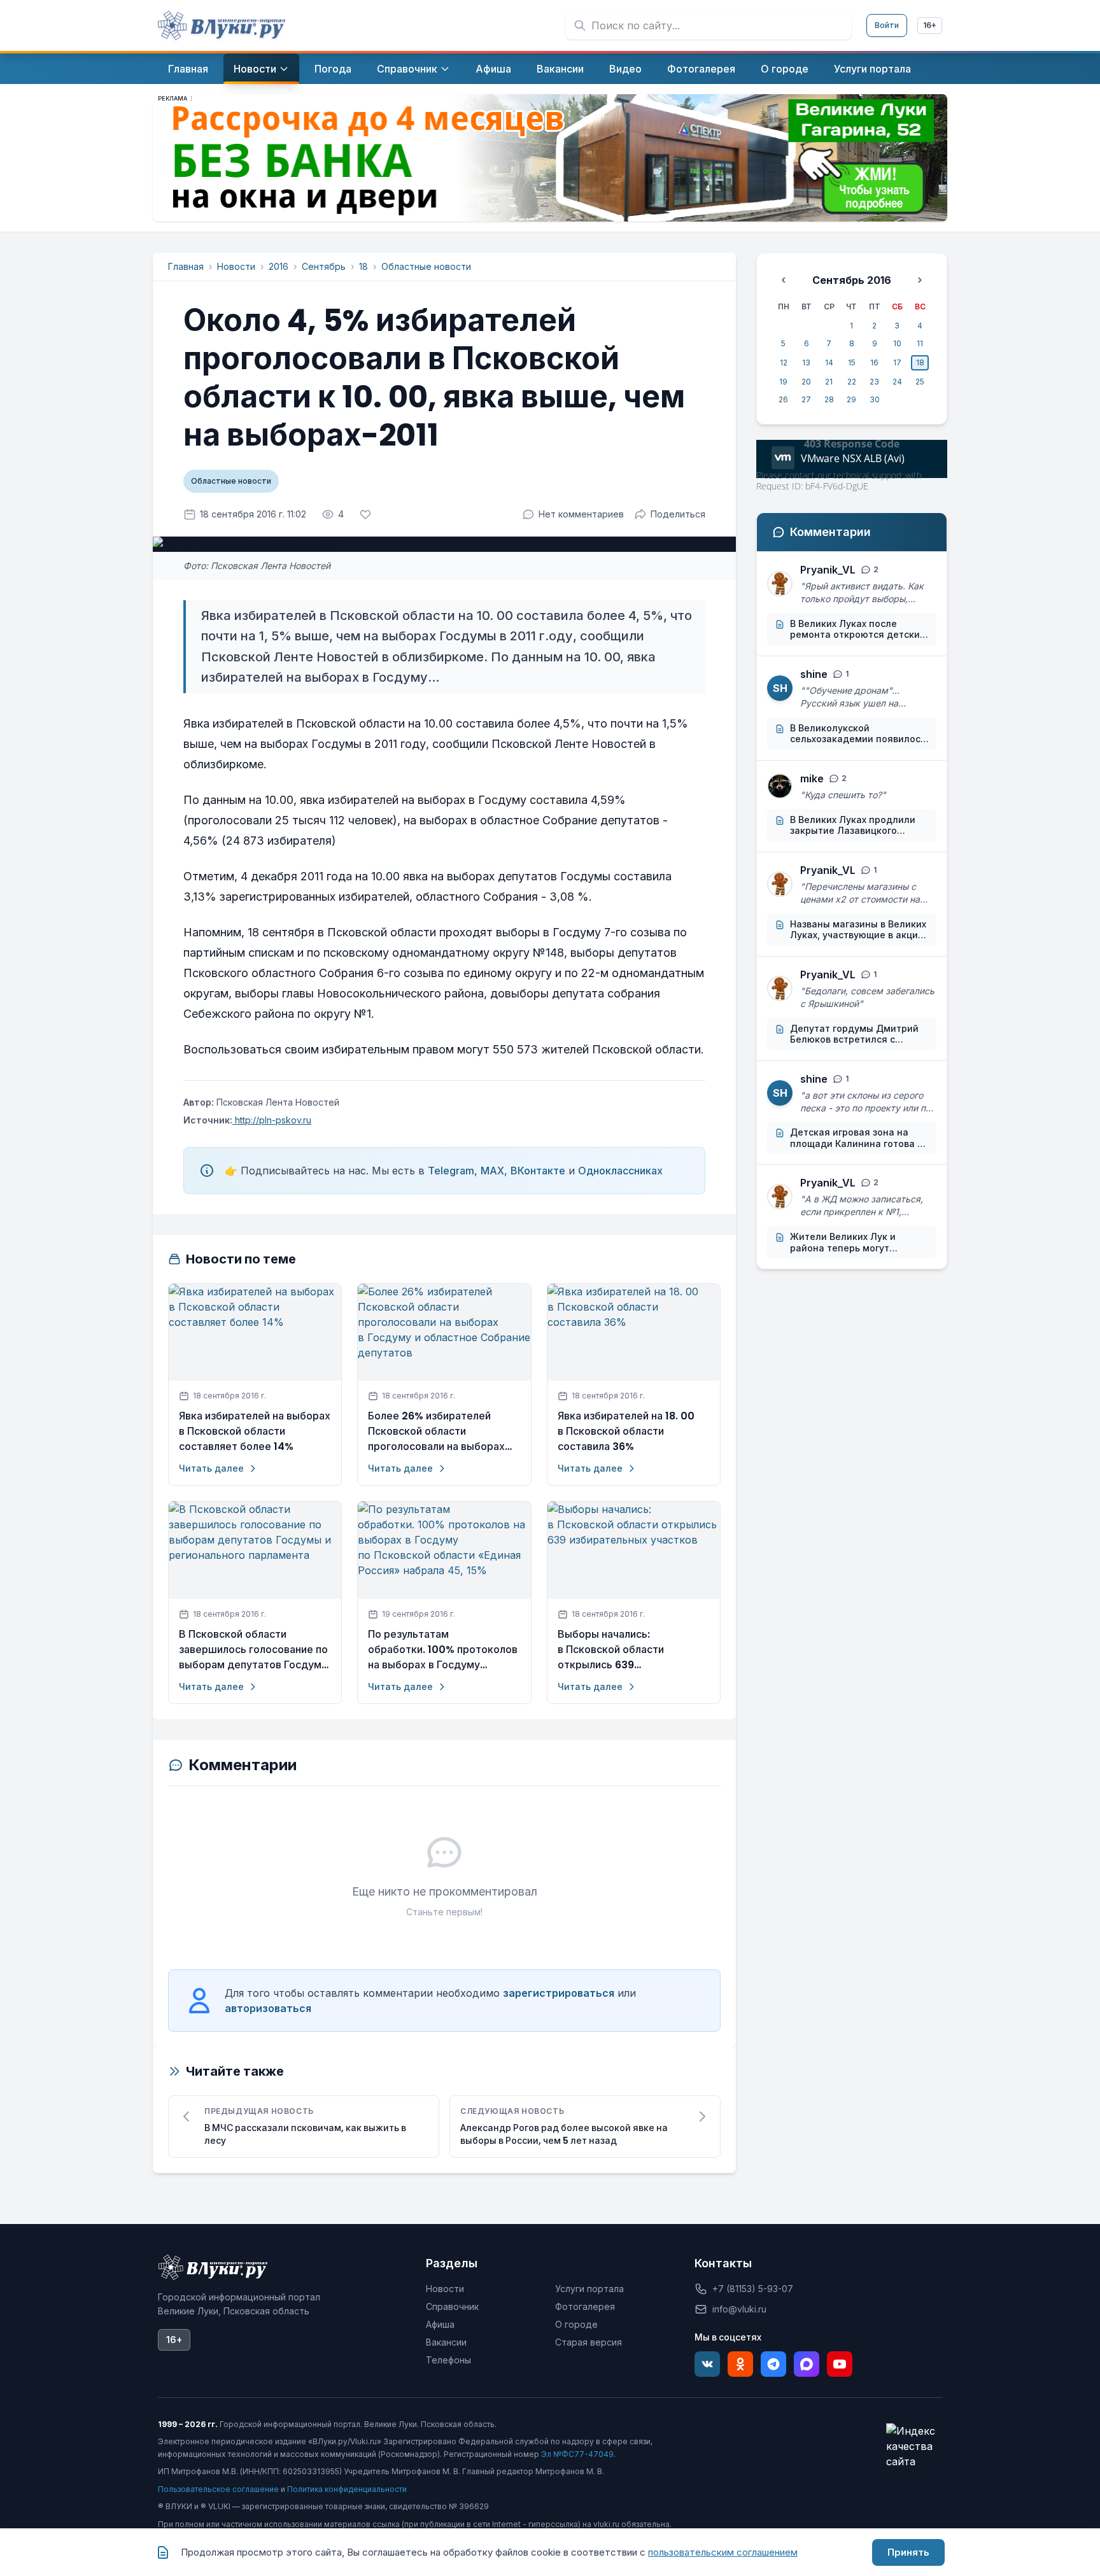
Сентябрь (324, 266)
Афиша (440, 2324)
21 (829, 382)
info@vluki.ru (739, 2309)
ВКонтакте (538, 1171)
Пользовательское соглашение (218, 2489)
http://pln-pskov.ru (272, 1120)
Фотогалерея (585, 2306)
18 (363, 266)
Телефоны (448, 2360)
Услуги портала (589, 2289)
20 (806, 382)
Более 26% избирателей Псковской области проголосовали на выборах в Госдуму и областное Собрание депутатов (436, 1432)
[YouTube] (840, 2364)
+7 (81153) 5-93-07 (753, 2289)
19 (783, 382)
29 (851, 399)
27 (806, 399)
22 (852, 382)
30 (875, 399)
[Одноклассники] (740, 2364)
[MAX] (807, 2364)
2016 (279, 266)
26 (783, 399)
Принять (908, 2552)
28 (829, 399)
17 (897, 362)
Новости (236, 266)
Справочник (452, 2306)
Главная (186, 266)
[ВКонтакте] (707, 2364)
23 (874, 382)
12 (784, 362)
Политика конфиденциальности (347, 2489)
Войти (887, 25)
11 (920, 343)
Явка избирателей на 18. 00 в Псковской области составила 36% (626, 1431)
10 (897, 343)
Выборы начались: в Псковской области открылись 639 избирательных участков (621, 1650)
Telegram (451, 1171)
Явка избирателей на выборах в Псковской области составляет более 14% (255, 1431)
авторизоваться (268, 2008)
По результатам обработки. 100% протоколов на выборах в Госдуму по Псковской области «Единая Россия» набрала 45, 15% (443, 1650)
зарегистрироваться (559, 1993)
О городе (576, 2324)
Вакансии (446, 2342)
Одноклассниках (620, 1171)
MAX (492, 1171)
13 (806, 362)
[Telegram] (773, 2364)
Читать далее (211, 1468)
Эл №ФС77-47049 (577, 2454)
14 (829, 362)
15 (852, 362)
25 (920, 382)
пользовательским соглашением (723, 2552)
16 (874, 362)
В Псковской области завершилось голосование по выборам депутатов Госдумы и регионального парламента (254, 1650)
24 (897, 382)
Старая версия (589, 2342)
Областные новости (426, 266)
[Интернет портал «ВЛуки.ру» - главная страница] (222, 25)
